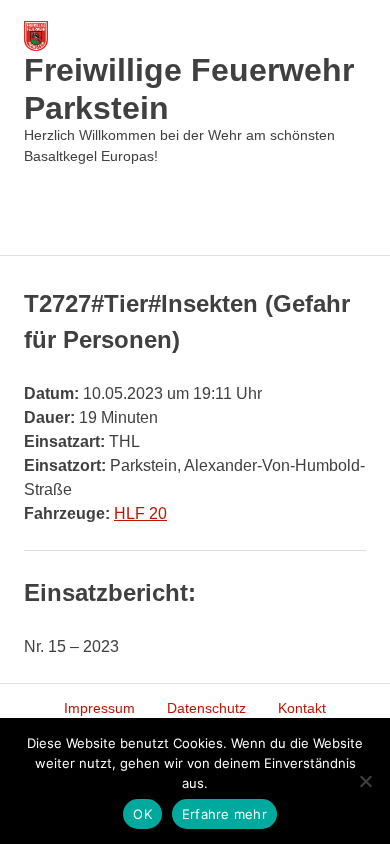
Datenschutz (206, 708)
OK (142, 814)
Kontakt (302, 708)
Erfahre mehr (224, 814)
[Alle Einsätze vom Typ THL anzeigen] (150, 442)
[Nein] (365, 781)
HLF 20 (140, 513)
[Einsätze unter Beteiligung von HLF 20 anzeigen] (177, 514)
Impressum (99, 708)
